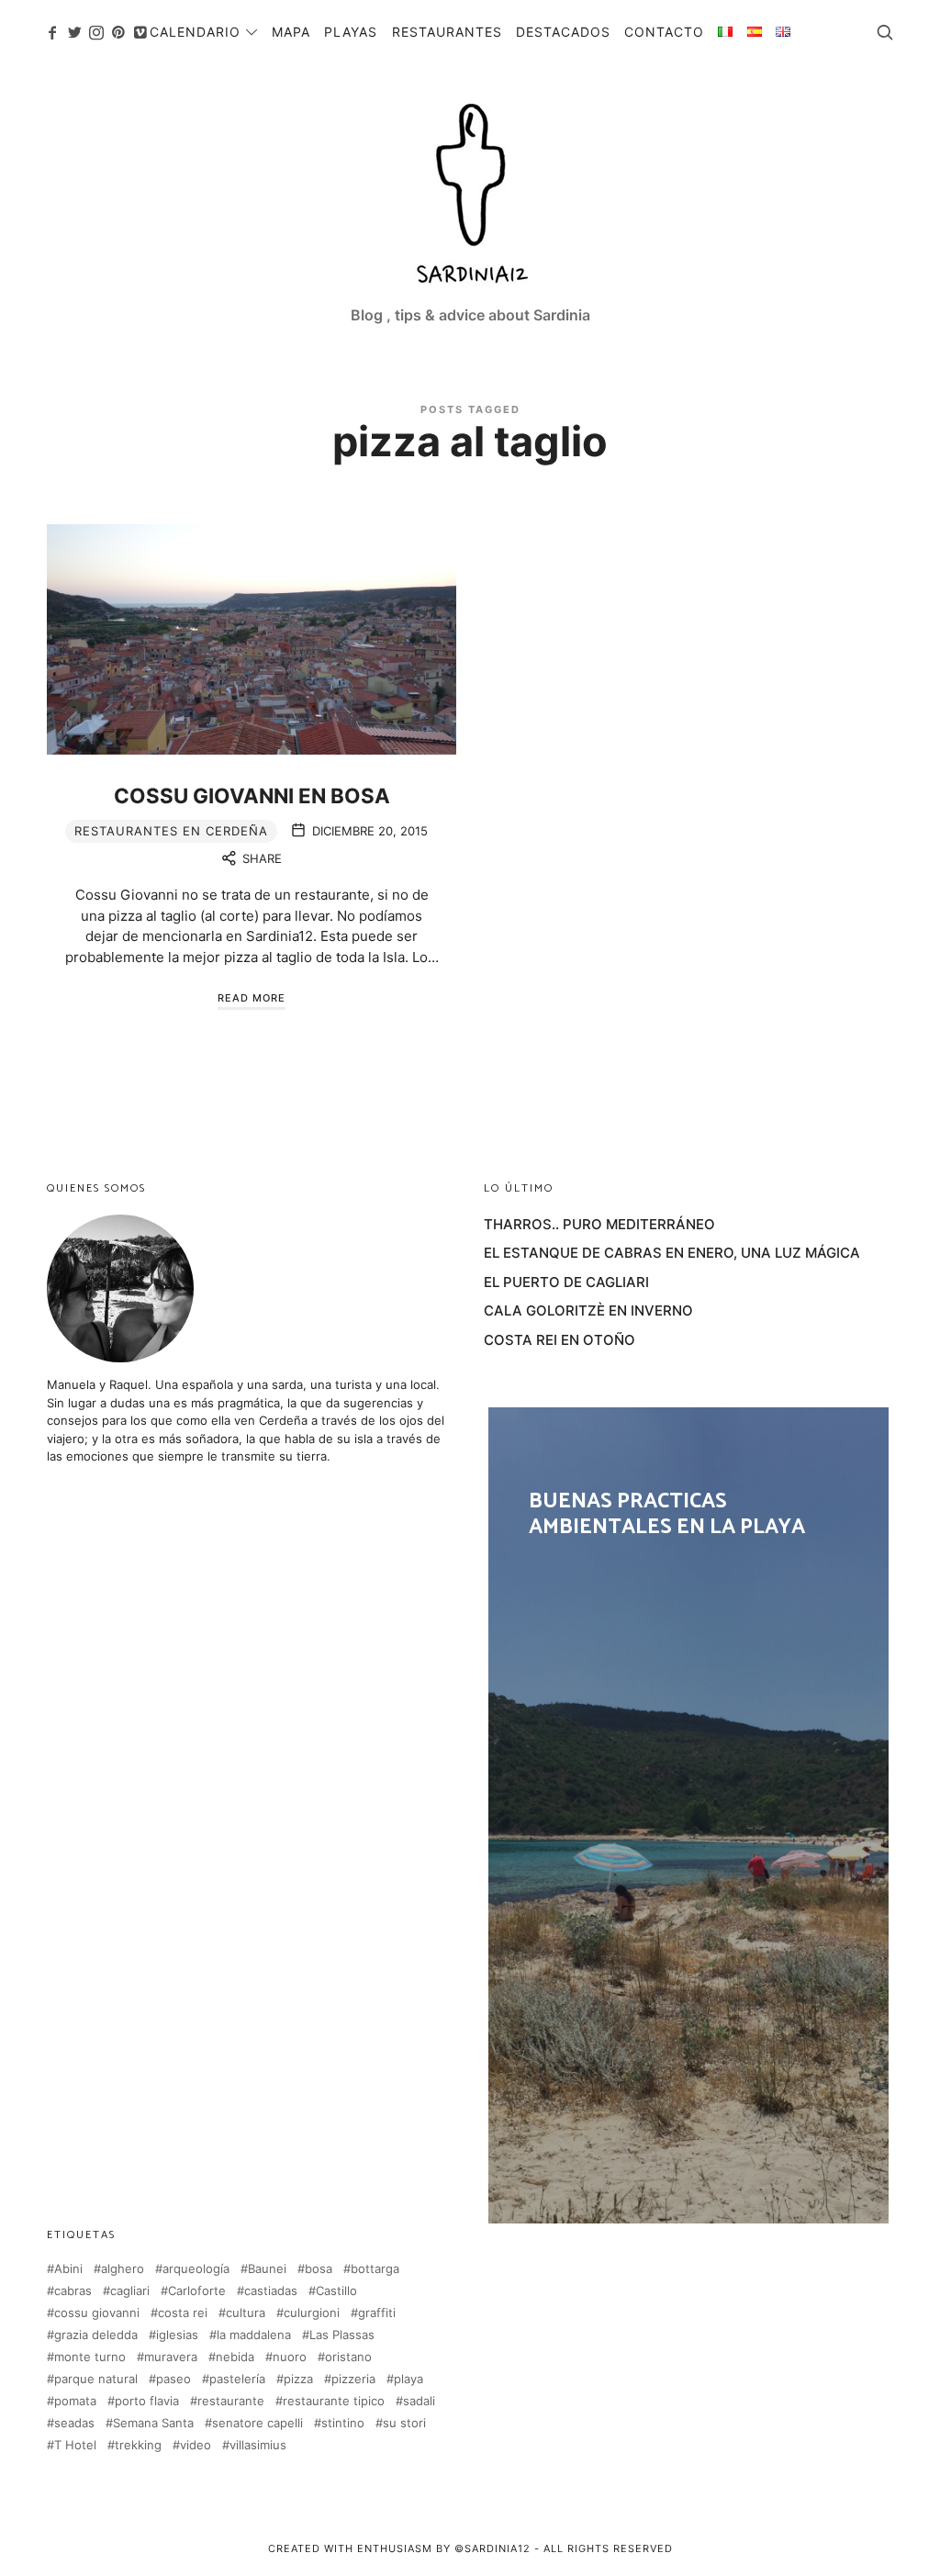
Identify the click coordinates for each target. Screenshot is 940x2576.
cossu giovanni (97, 2313)
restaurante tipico (334, 2401)
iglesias (177, 2335)
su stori (404, 2423)
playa (408, 2379)
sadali (419, 2401)
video (196, 2445)
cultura (246, 2313)
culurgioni (312, 2313)
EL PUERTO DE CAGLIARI (566, 1282)
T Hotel (75, 2445)
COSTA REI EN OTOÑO (560, 1340)
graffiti (377, 2313)
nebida (235, 2357)
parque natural (96, 2379)
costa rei (183, 2313)
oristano (348, 2357)
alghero (123, 2269)
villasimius (258, 2445)
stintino (343, 2423)
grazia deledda (96, 2335)
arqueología (196, 2269)
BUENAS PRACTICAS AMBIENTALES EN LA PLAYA (688, 1815)
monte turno (90, 2357)
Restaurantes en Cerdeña (171, 831)
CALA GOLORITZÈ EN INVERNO (588, 1310)
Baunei (267, 2269)
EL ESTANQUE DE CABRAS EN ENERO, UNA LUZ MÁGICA (672, 1253)
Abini (68, 2269)
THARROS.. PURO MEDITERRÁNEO (599, 1224)
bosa (319, 2269)
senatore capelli (257, 2423)
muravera (171, 2357)
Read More (252, 998)
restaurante (231, 2401)
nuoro (290, 2357)
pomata (75, 2401)
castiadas (271, 2291)
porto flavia (147, 2401)
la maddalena (254, 2335)
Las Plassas (342, 2335)
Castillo (336, 2291)
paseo (173, 2379)
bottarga (375, 2269)
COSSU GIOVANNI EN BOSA (252, 795)
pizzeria (353, 2379)
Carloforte (197, 2291)
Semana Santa (153, 2423)
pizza (298, 2379)
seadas (74, 2423)
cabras (73, 2291)
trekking (138, 2445)
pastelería (237, 2379)
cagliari (130, 2291)
